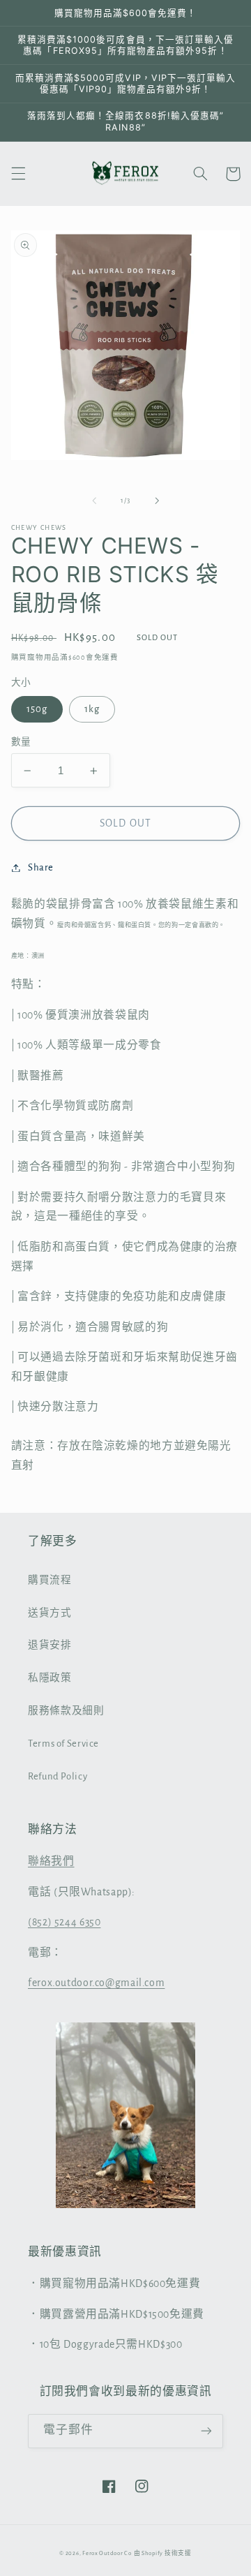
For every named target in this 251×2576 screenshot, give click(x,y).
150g (37, 709)
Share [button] (41, 867)
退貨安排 (50, 1645)
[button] (18, 174)
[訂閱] (206, 2431)
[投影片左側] (94, 501)
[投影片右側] (157, 501)
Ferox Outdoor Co (107, 2553)
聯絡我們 (51, 1861)
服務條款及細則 (66, 1711)
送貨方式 (50, 1613)
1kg (92, 709)
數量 (21, 742)
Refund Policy (58, 1776)
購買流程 (50, 1580)
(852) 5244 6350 (64, 1922)
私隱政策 (50, 1678)
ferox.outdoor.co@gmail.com (96, 1983)
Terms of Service (63, 1744)
